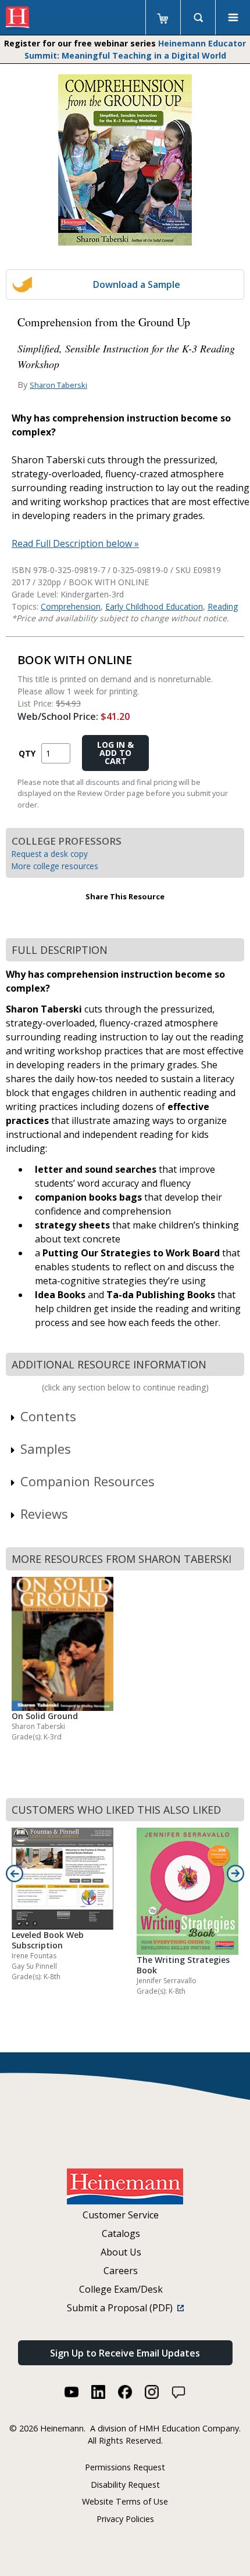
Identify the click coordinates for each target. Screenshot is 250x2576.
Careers (121, 2271)
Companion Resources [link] (87, 1481)
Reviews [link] (44, 1514)
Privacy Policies (125, 2519)
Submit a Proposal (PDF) (122, 2308)
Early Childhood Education (154, 606)
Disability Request (125, 2485)
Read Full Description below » (75, 543)
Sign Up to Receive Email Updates (125, 2353)
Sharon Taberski (58, 385)
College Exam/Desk (121, 2289)
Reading (223, 606)
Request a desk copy (50, 854)
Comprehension (71, 606)
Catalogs (121, 2233)
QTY (27, 753)
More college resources (55, 866)
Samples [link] (46, 1449)
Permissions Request (125, 2467)
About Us (121, 2252)
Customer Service (121, 2215)
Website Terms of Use (125, 2501)
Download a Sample (137, 284)
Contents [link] (48, 1416)
